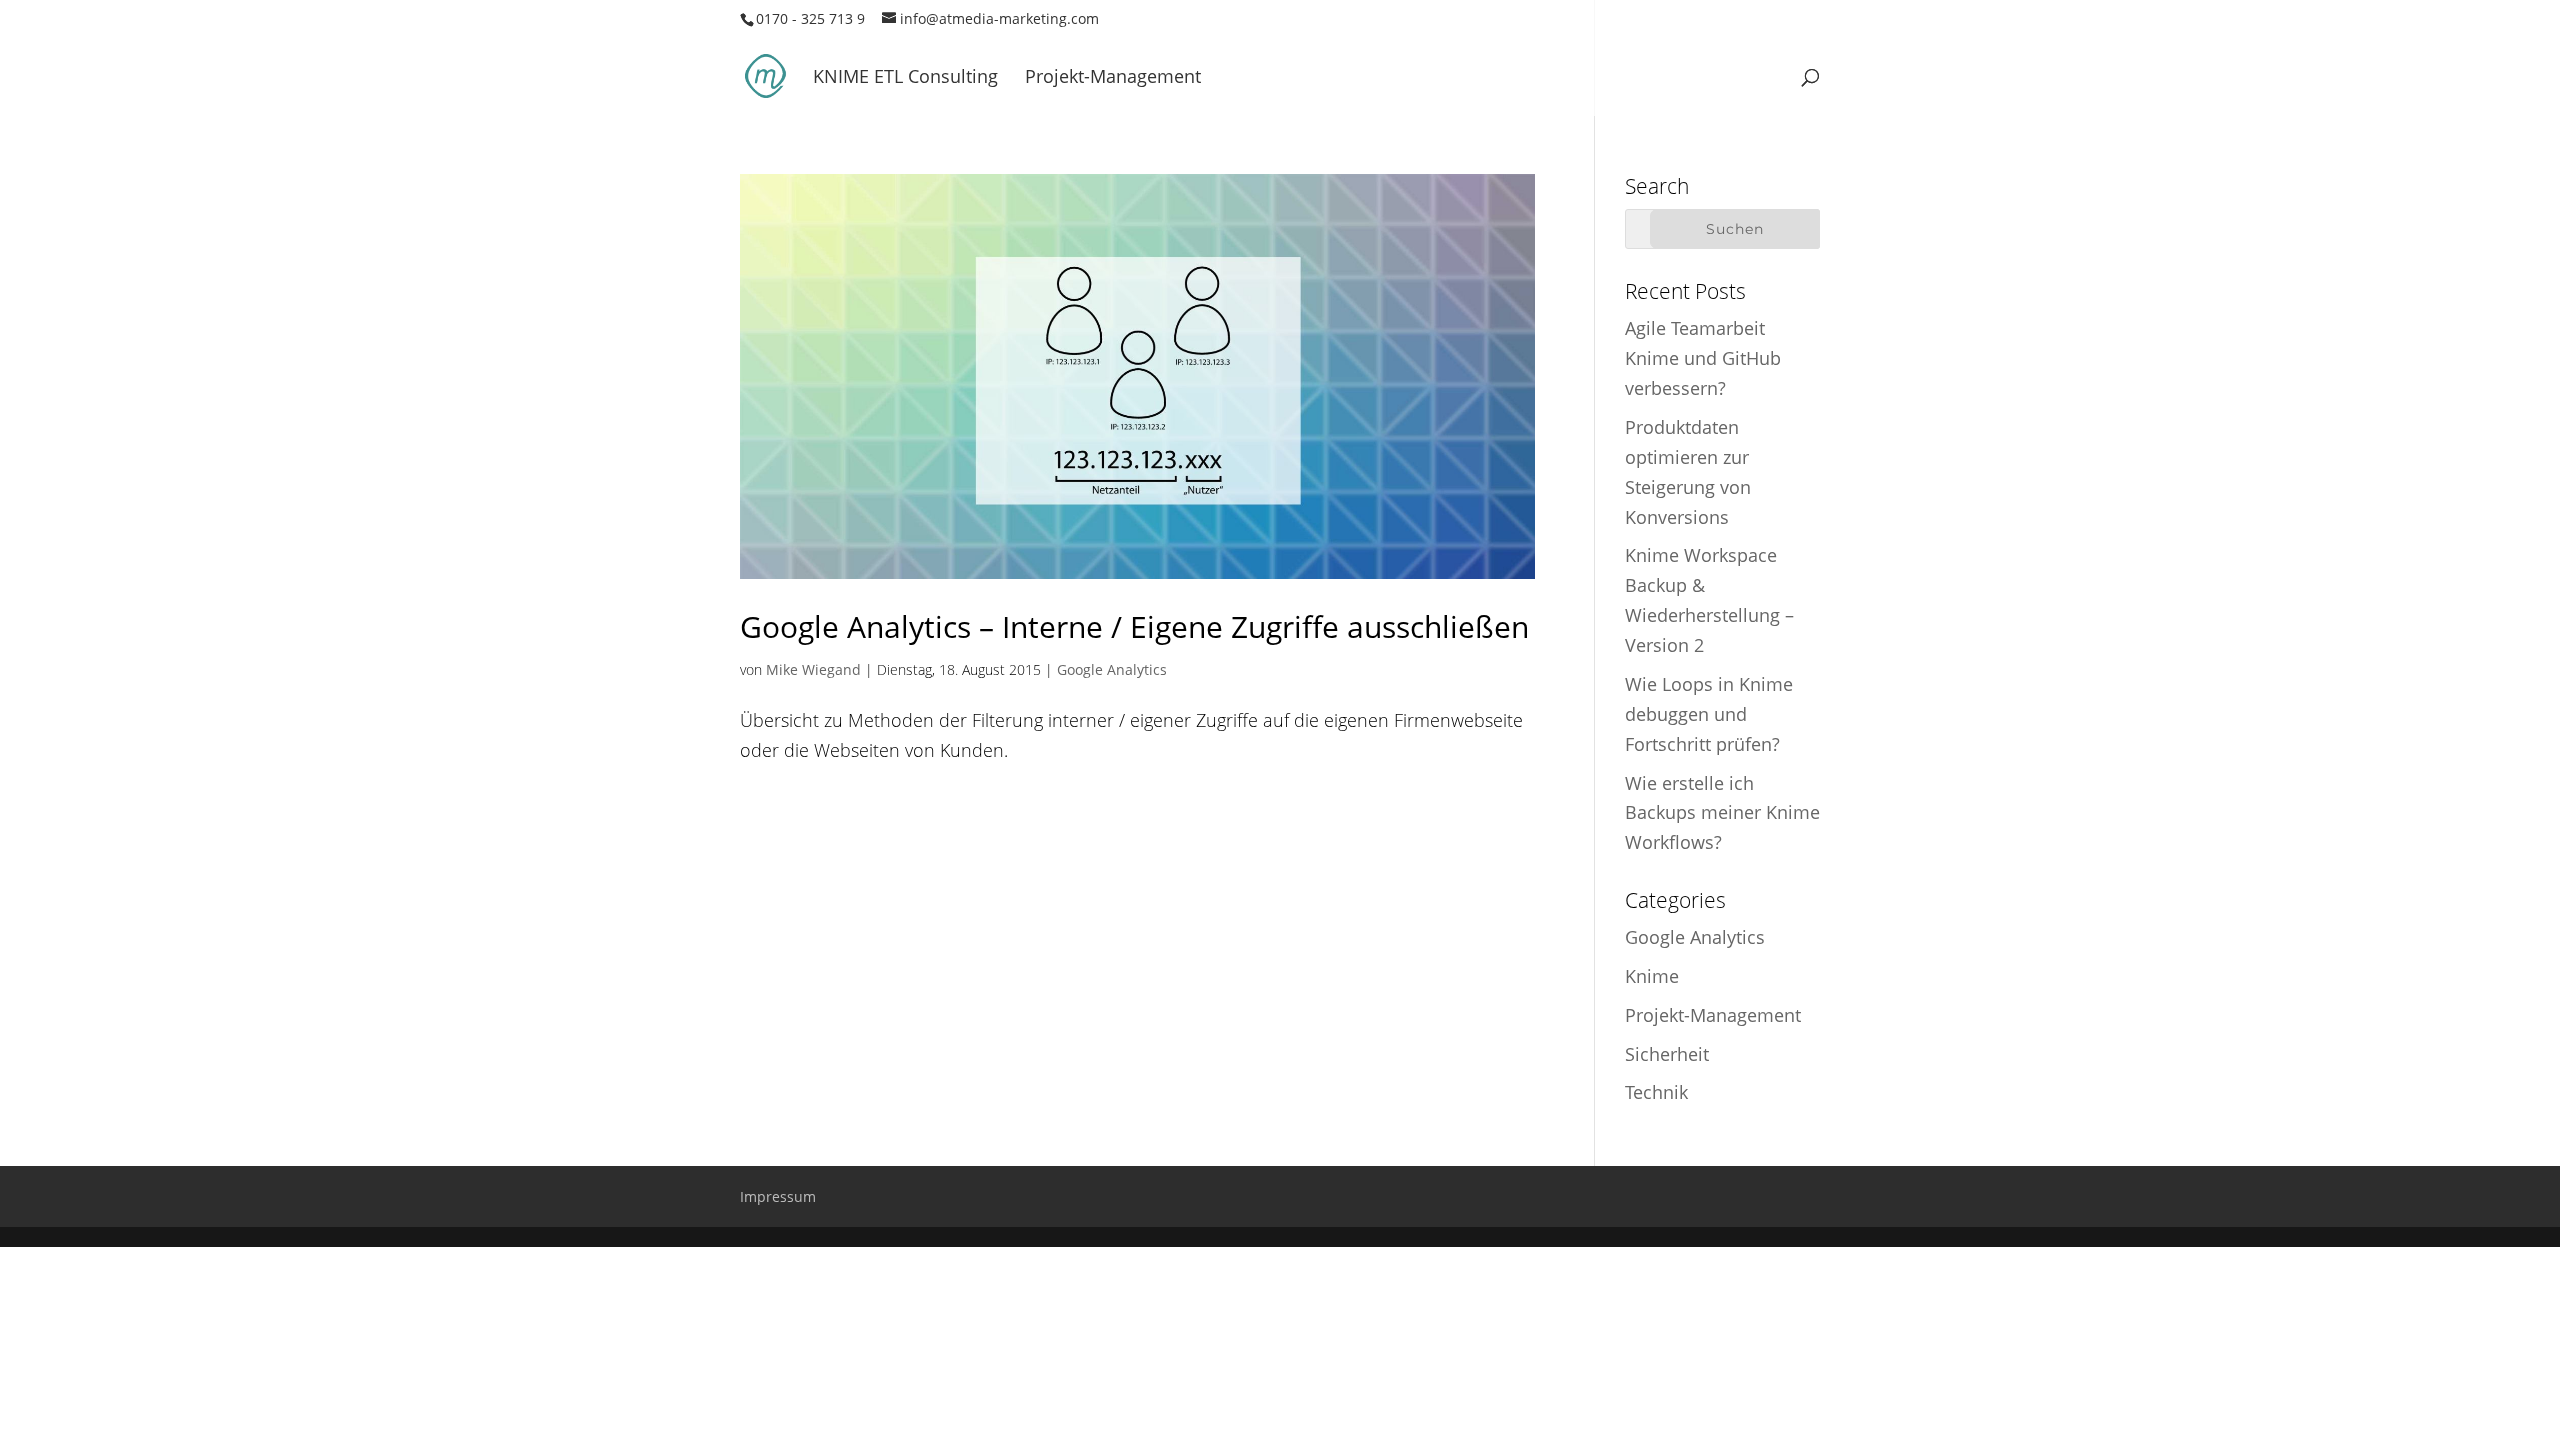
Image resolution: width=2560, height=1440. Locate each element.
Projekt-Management (1113, 78)
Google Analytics (1112, 669)
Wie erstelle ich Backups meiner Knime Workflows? (1722, 813)
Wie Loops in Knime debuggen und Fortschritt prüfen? (1709, 714)
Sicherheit (1667, 1054)
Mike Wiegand (813, 669)
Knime (1652, 976)
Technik (1656, 1092)
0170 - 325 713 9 (810, 18)
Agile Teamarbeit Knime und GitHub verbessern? (1703, 358)
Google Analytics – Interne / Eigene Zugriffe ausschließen (1134, 626)
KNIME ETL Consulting (905, 78)
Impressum (778, 1196)
